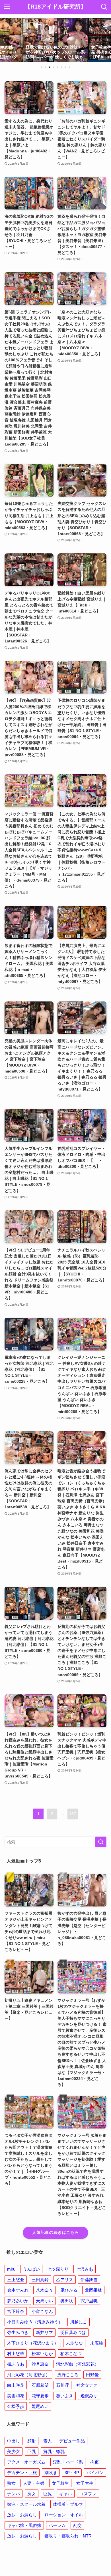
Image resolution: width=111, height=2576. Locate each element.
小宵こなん (42, 2311)
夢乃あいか (18, 2301)
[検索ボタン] (104, 7)
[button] (42, 67)
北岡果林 (93, 2290)
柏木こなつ (71, 2354)
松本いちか (42, 2354)
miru (11, 2269)
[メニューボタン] (7, 7)
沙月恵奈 (40, 2364)
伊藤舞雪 (89, 2280)
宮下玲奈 (16, 2311)
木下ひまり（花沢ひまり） (33, 2343)
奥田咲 (67, 2301)
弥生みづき (18, 2332)
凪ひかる (69, 2290)
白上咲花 (16, 2385)
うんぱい (31, 2269)
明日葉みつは (73, 2332)
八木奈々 (44, 2290)
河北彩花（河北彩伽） (28, 2375)
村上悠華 (16, 2354)
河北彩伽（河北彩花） (77, 2364)
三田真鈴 (40, 2280)
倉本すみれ (18, 2290)
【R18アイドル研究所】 (55, 7)
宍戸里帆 (89, 2301)
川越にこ (79, 2322)
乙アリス (65, 2280)
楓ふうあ (16, 2364)
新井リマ (44, 2332)
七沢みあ (85, 2269)
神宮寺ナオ (87, 2385)
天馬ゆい (44, 2301)
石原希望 (40, 2385)
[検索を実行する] (101, 1842)
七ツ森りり (58, 2269)
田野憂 (92, 2375)
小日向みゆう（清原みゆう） (35, 2322)
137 (73, 1814)
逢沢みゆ (89, 2396)
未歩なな (74, 2343)
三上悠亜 (16, 2280)
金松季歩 (16, 2406)
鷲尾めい (40, 2406)
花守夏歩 (40, 2396)
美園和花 (16, 2396)
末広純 (97, 2343)
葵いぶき (65, 2396)
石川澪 (62, 2385)
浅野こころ (68, 2375)
